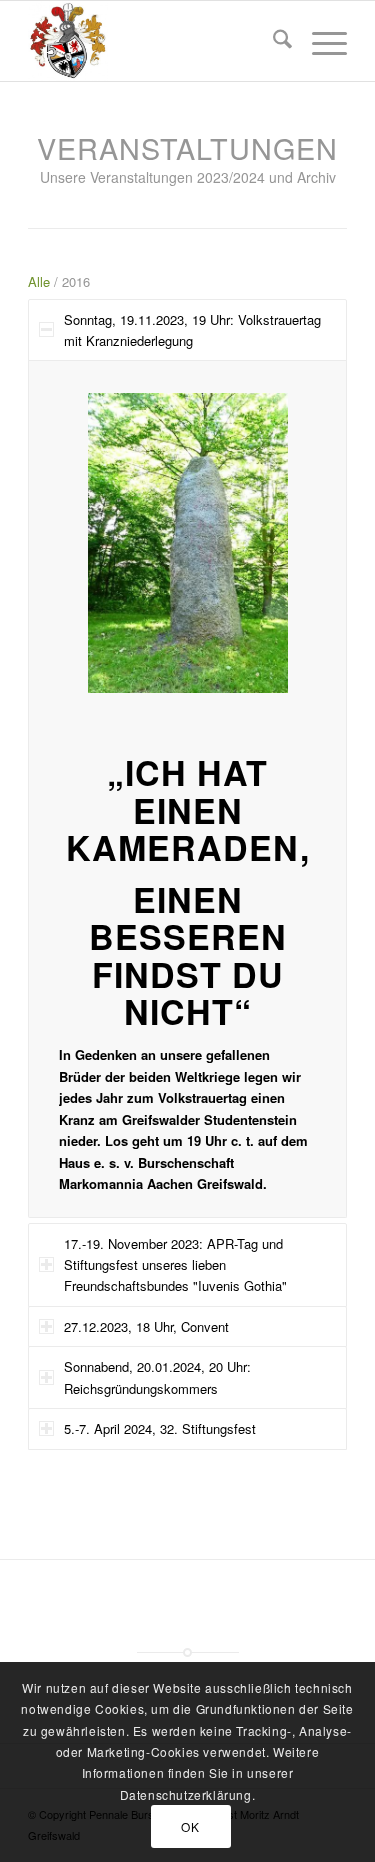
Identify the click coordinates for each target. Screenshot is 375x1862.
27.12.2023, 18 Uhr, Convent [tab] (146, 1326)
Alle (39, 281)
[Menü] (319, 41)
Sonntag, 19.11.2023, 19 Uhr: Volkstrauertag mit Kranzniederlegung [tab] (192, 330)
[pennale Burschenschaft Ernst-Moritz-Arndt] (155, 41)
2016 (76, 281)
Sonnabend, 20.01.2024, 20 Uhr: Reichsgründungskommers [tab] (157, 1377)
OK (190, 1826)
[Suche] (272, 41)
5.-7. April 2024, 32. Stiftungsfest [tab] (160, 1428)
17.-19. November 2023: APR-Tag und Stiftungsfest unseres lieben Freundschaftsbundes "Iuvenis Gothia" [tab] (175, 1265)
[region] (187, 788)
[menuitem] (272, 41)
